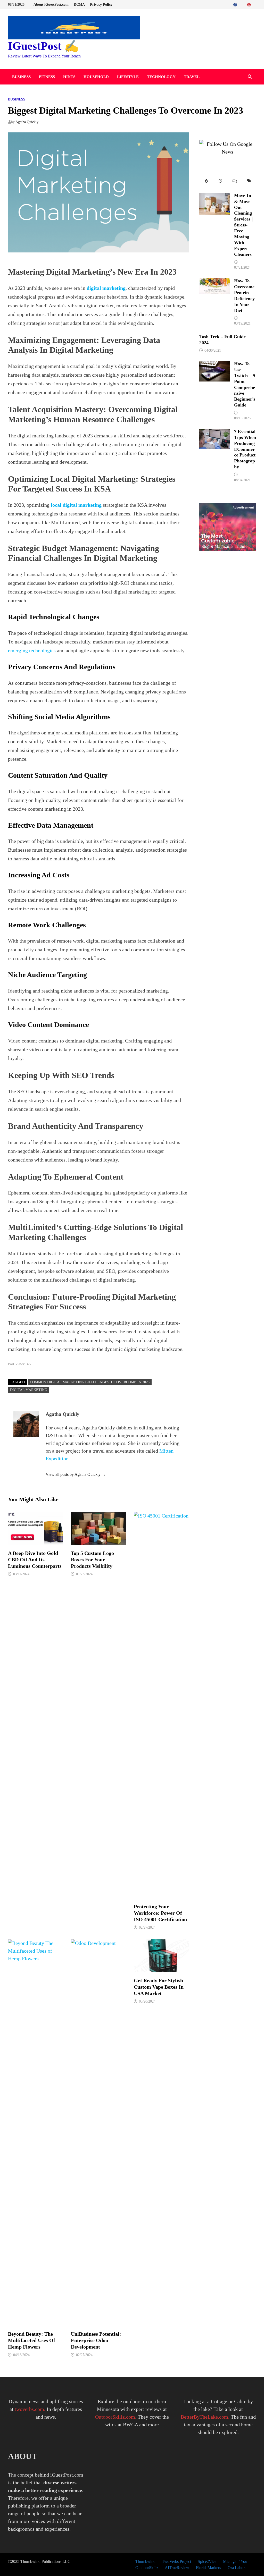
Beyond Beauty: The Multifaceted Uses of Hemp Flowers (32, 2340)
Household (96, 77)
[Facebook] (236, 4)
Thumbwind (145, 2561)
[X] (245, 4)
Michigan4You (235, 2561)
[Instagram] (255, 4)
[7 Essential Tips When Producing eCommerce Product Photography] (215, 433)
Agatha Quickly (27, 122)
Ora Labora (237, 2568)
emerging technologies (32, 650)
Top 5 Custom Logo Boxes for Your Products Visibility (92, 1560)
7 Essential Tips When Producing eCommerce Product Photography (245, 449)
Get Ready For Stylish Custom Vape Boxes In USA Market (159, 1987)
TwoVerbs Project (176, 2561)
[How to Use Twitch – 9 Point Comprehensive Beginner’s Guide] (215, 365)
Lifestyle (128, 77)
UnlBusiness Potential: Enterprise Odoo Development (96, 2340)
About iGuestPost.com (51, 5)
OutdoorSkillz (147, 2568)
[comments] (235, 181)
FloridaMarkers (208, 2568)
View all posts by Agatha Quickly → (76, 1474)
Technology (161, 77)
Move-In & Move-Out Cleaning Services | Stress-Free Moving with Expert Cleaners (243, 225)
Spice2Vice (207, 2561)
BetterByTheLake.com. (205, 2417)
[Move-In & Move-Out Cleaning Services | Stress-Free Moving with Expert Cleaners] (215, 197)
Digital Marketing (29, 1390)
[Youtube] (241, 4)
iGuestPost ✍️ (43, 46)
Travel (192, 77)
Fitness (47, 77)
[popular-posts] (206, 181)
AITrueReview (177, 2568)
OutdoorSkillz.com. (116, 2417)
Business (21, 77)
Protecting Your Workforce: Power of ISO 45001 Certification (160, 1913)
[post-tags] (249, 181)
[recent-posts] (221, 181)
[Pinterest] (250, 4)
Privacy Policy (101, 5)
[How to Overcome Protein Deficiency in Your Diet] (215, 282)
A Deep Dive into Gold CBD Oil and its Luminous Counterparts (35, 1560)
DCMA (79, 5)
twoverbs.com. (29, 2409)
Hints (69, 77)
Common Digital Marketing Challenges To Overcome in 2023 (90, 1382)
